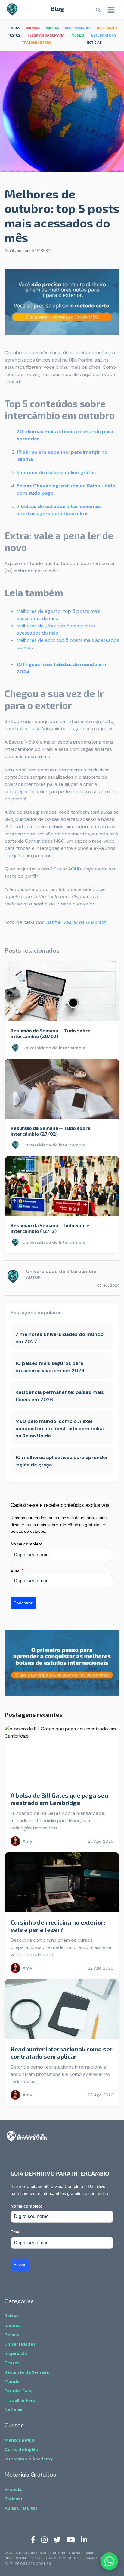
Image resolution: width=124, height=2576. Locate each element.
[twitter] (57, 2539)
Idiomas (13, 2325)
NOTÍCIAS (94, 42)
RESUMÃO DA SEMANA (46, 35)
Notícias (13, 2410)
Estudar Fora (18, 2391)
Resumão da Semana (27, 2372)
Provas (12, 2335)
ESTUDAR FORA (104, 35)
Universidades (20, 2344)
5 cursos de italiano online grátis (56, 473)
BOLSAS (14, 28)
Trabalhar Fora (20, 2400)
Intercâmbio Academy (29, 2459)
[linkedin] (84, 2539)
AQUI (73, 869)
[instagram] (44, 2539)
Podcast (14, 2499)
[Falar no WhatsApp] (109, 2561)
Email (17, 1570)
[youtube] (71, 2539)
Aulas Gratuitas (21, 2508)
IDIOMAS (33, 28)
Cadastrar (23, 1603)
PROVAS (52, 28)
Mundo (12, 2381)
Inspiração (16, 2353)
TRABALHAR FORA (37, 42)
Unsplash (96, 922)
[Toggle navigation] (111, 10)
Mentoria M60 (20, 2440)
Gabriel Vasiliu (62, 922)
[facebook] (33, 2539)
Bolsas (11, 2316)
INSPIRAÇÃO (107, 28)
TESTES (14, 35)
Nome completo (27, 1544)
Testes (12, 2363)
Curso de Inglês (21, 2449)
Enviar (20, 2265)
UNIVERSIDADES (78, 28)
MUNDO (78, 35)
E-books (14, 2489)
